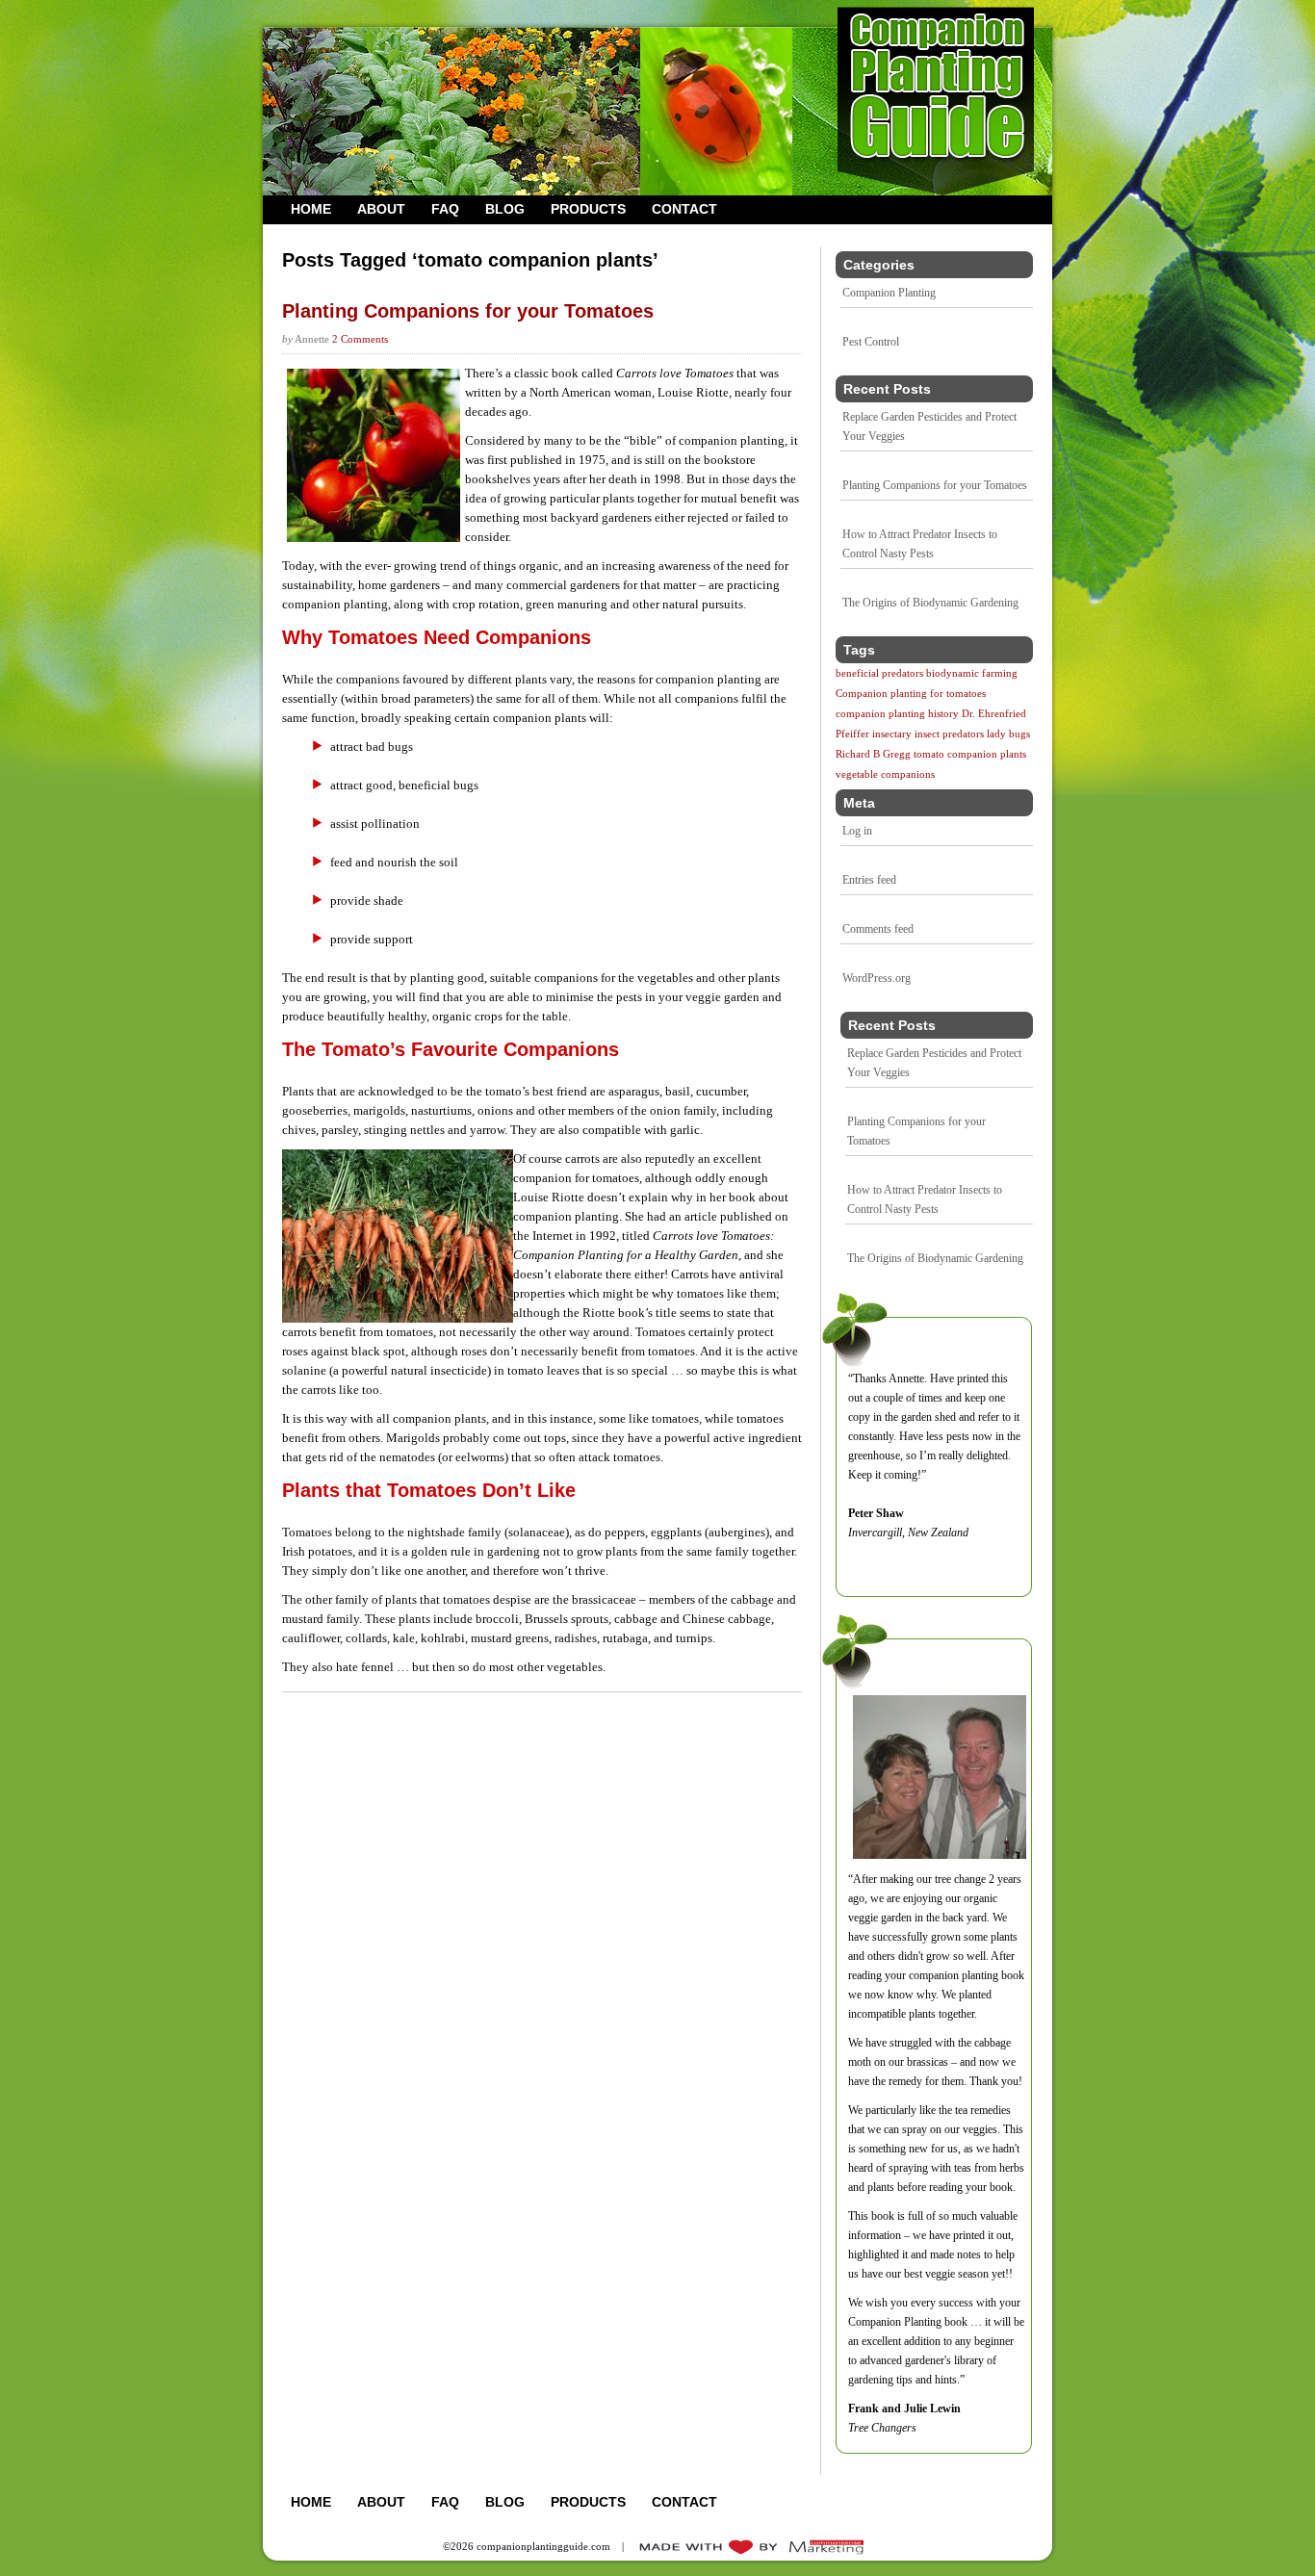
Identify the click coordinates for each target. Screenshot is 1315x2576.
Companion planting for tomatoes (911, 694)
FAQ (445, 209)
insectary (892, 734)
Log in (857, 831)
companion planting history (897, 714)
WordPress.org (877, 978)
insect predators (949, 734)
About (381, 209)
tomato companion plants (970, 754)
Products (588, 209)
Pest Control (871, 342)
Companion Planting (889, 293)
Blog (505, 209)
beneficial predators (879, 673)
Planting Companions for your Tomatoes (935, 485)
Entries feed (869, 880)
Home (311, 209)
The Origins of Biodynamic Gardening (930, 603)
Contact (684, 209)
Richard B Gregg (873, 754)
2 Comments (360, 339)
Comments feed (878, 929)
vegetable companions (885, 774)
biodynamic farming (972, 673)
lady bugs (1008, 734)
